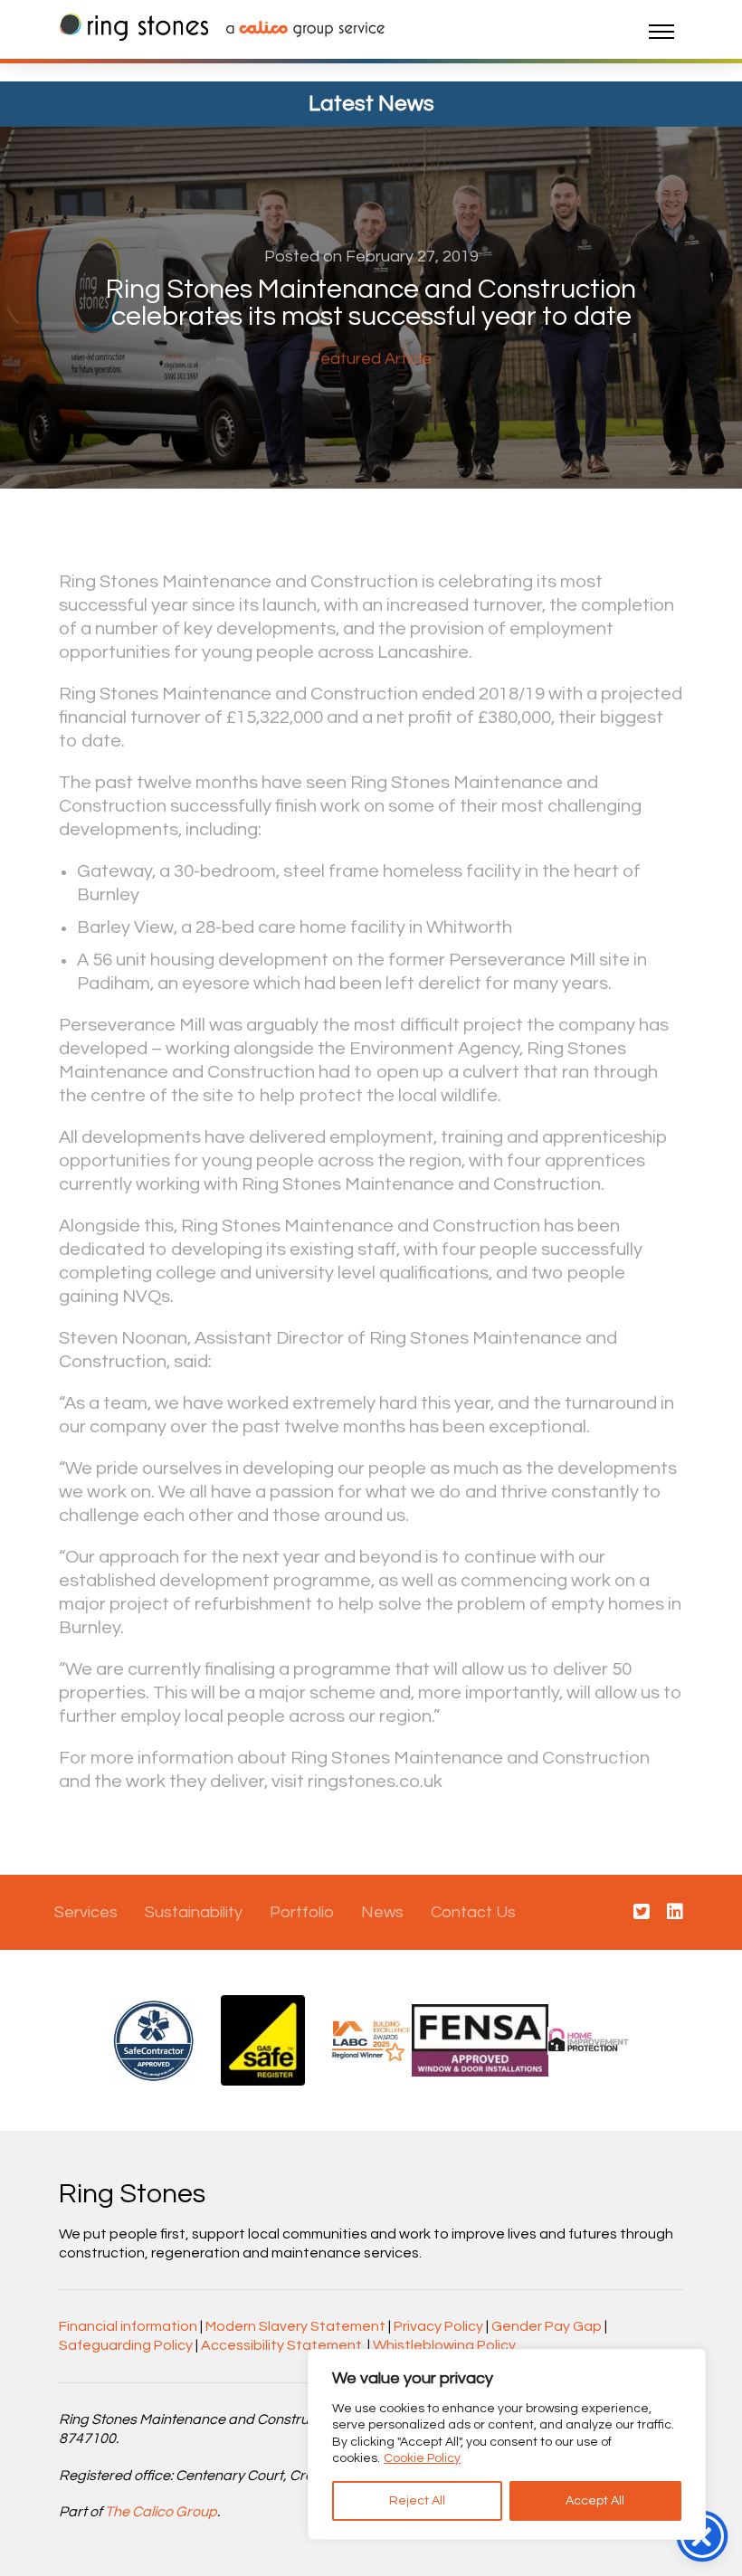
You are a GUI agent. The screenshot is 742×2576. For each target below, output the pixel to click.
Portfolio (302, 1912)
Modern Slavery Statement (295, 2326)
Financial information (128, 2326)
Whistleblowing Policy (444, 2345)
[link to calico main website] (296, 31)
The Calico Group (161, 2512)
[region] (507, 2444)
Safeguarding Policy (126, 2345)
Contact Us (473, 1912)
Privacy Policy (438, 2326)
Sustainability (194, 1912)
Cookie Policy (422, 2458)
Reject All (417, 2501)
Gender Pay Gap (547, 2326)
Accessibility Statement (281, 2345)
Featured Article (371, 359)
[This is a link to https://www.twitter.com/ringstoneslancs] (642, 1913)
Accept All (595, 2501)
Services (86, 1912)
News (382, 1912)
